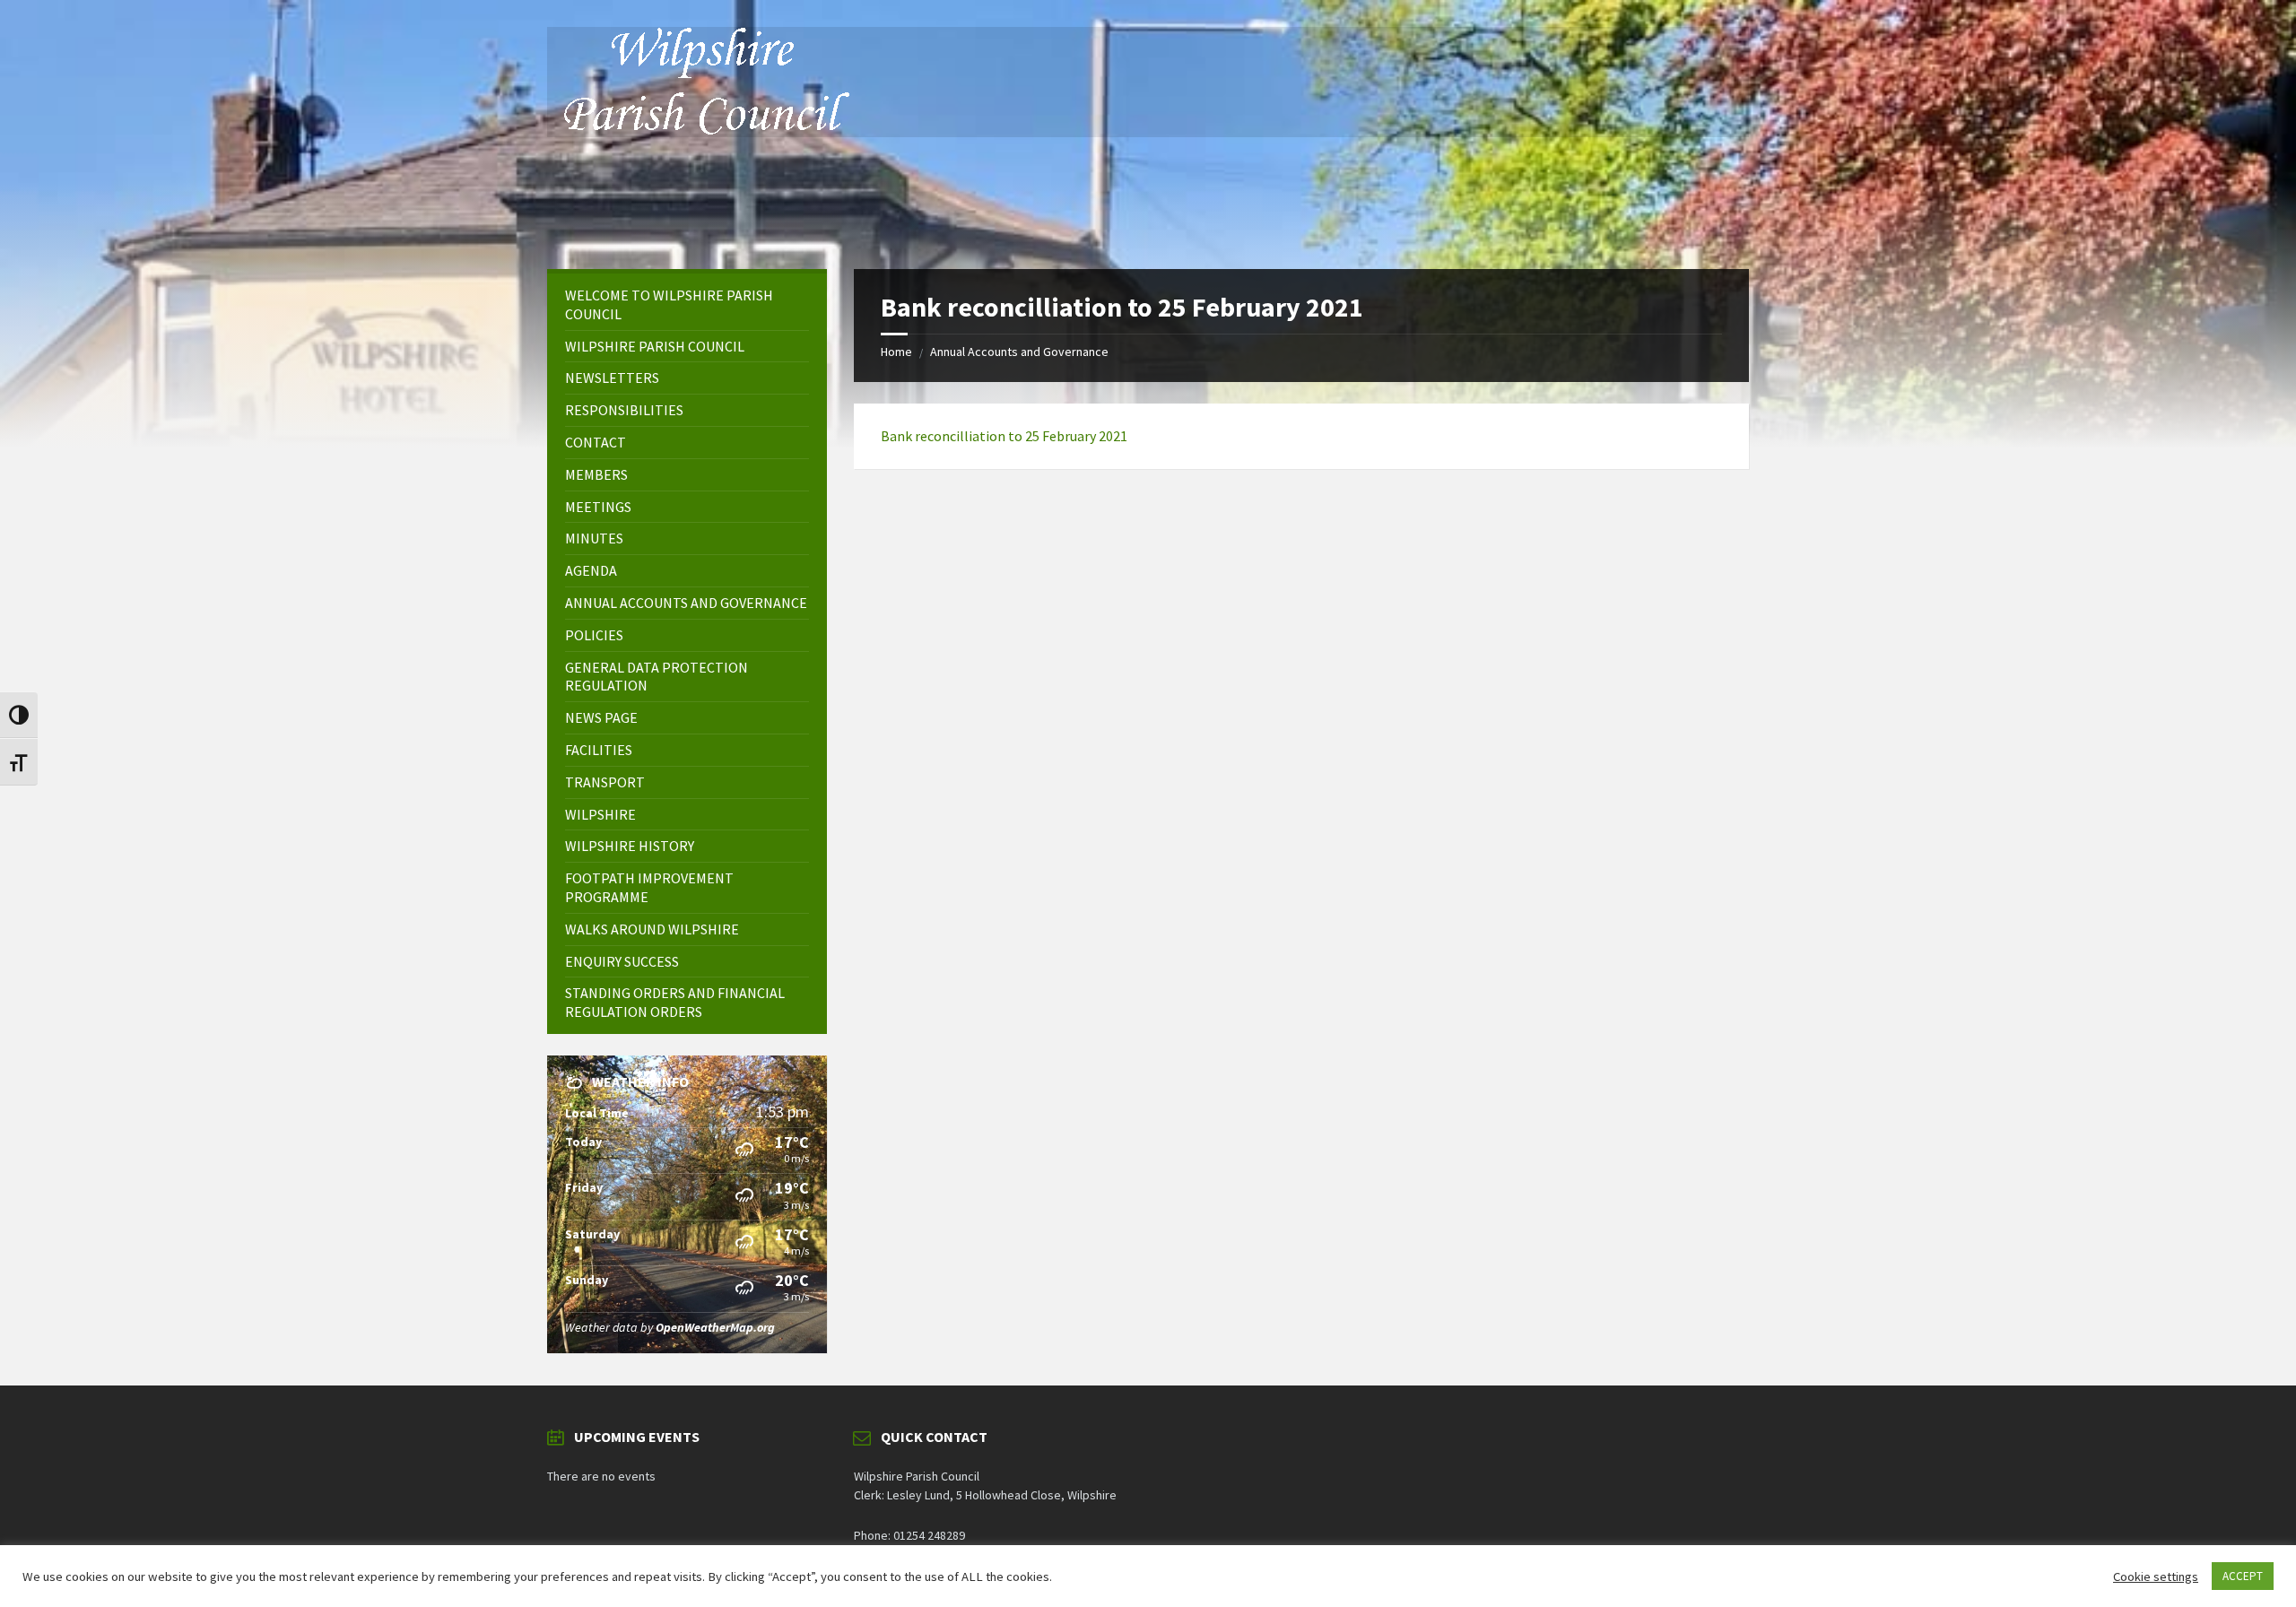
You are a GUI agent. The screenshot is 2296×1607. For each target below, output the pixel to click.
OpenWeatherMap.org (715, 1327)
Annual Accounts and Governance (1019, 352)
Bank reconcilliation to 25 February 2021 (1004, 436)
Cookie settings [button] (2156, 1577)
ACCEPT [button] (2243, 1576)
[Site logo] (704, 129)
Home (896, 352)
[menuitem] (687, 305)
